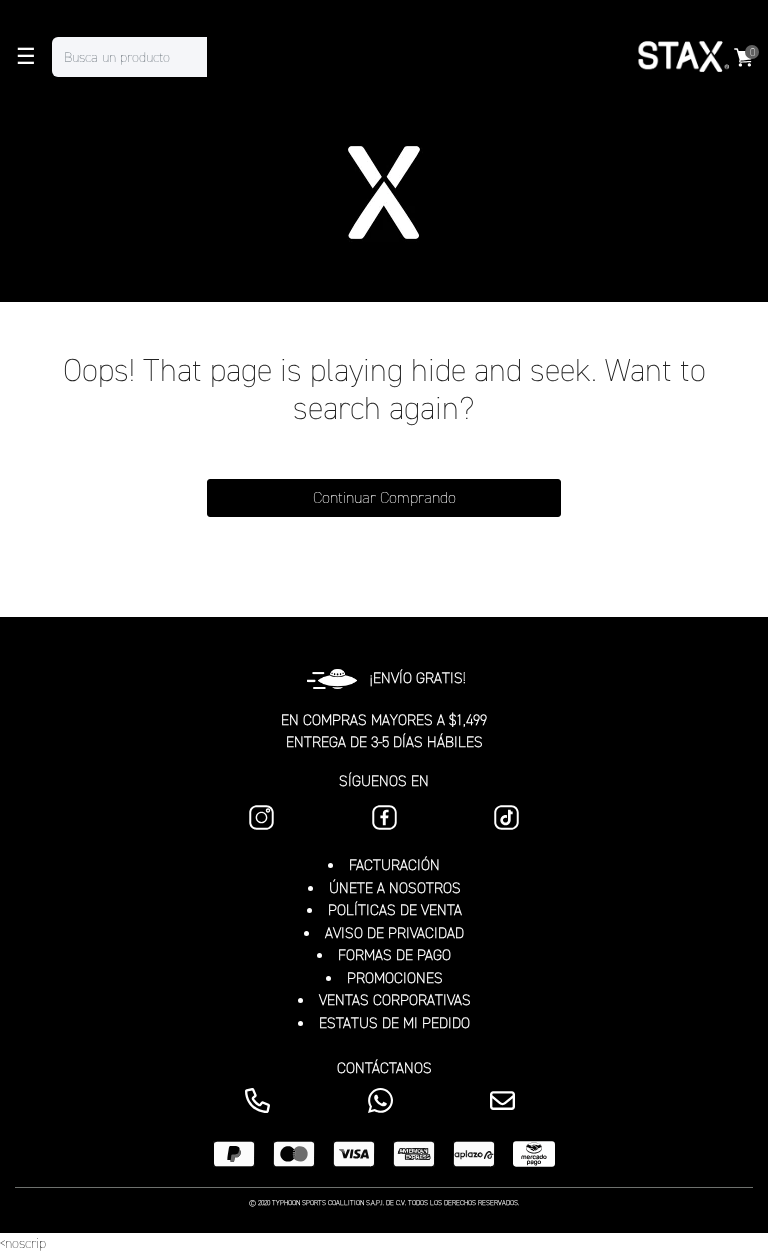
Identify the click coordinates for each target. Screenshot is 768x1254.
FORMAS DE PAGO (394, 955)
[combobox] (149, 57)
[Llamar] (261, 1100)
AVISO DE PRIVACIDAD (394, 933)
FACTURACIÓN (394, 865)
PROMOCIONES (395, 978)
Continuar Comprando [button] (384, 497)
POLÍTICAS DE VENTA (395, 910)
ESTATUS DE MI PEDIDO (394, 1023)
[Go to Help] (506, 1100)
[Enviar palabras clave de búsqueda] (227, 57)
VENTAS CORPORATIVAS (395, 1000)
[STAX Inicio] (682, 57)
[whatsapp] (384, 1100)
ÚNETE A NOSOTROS (395, 888)
